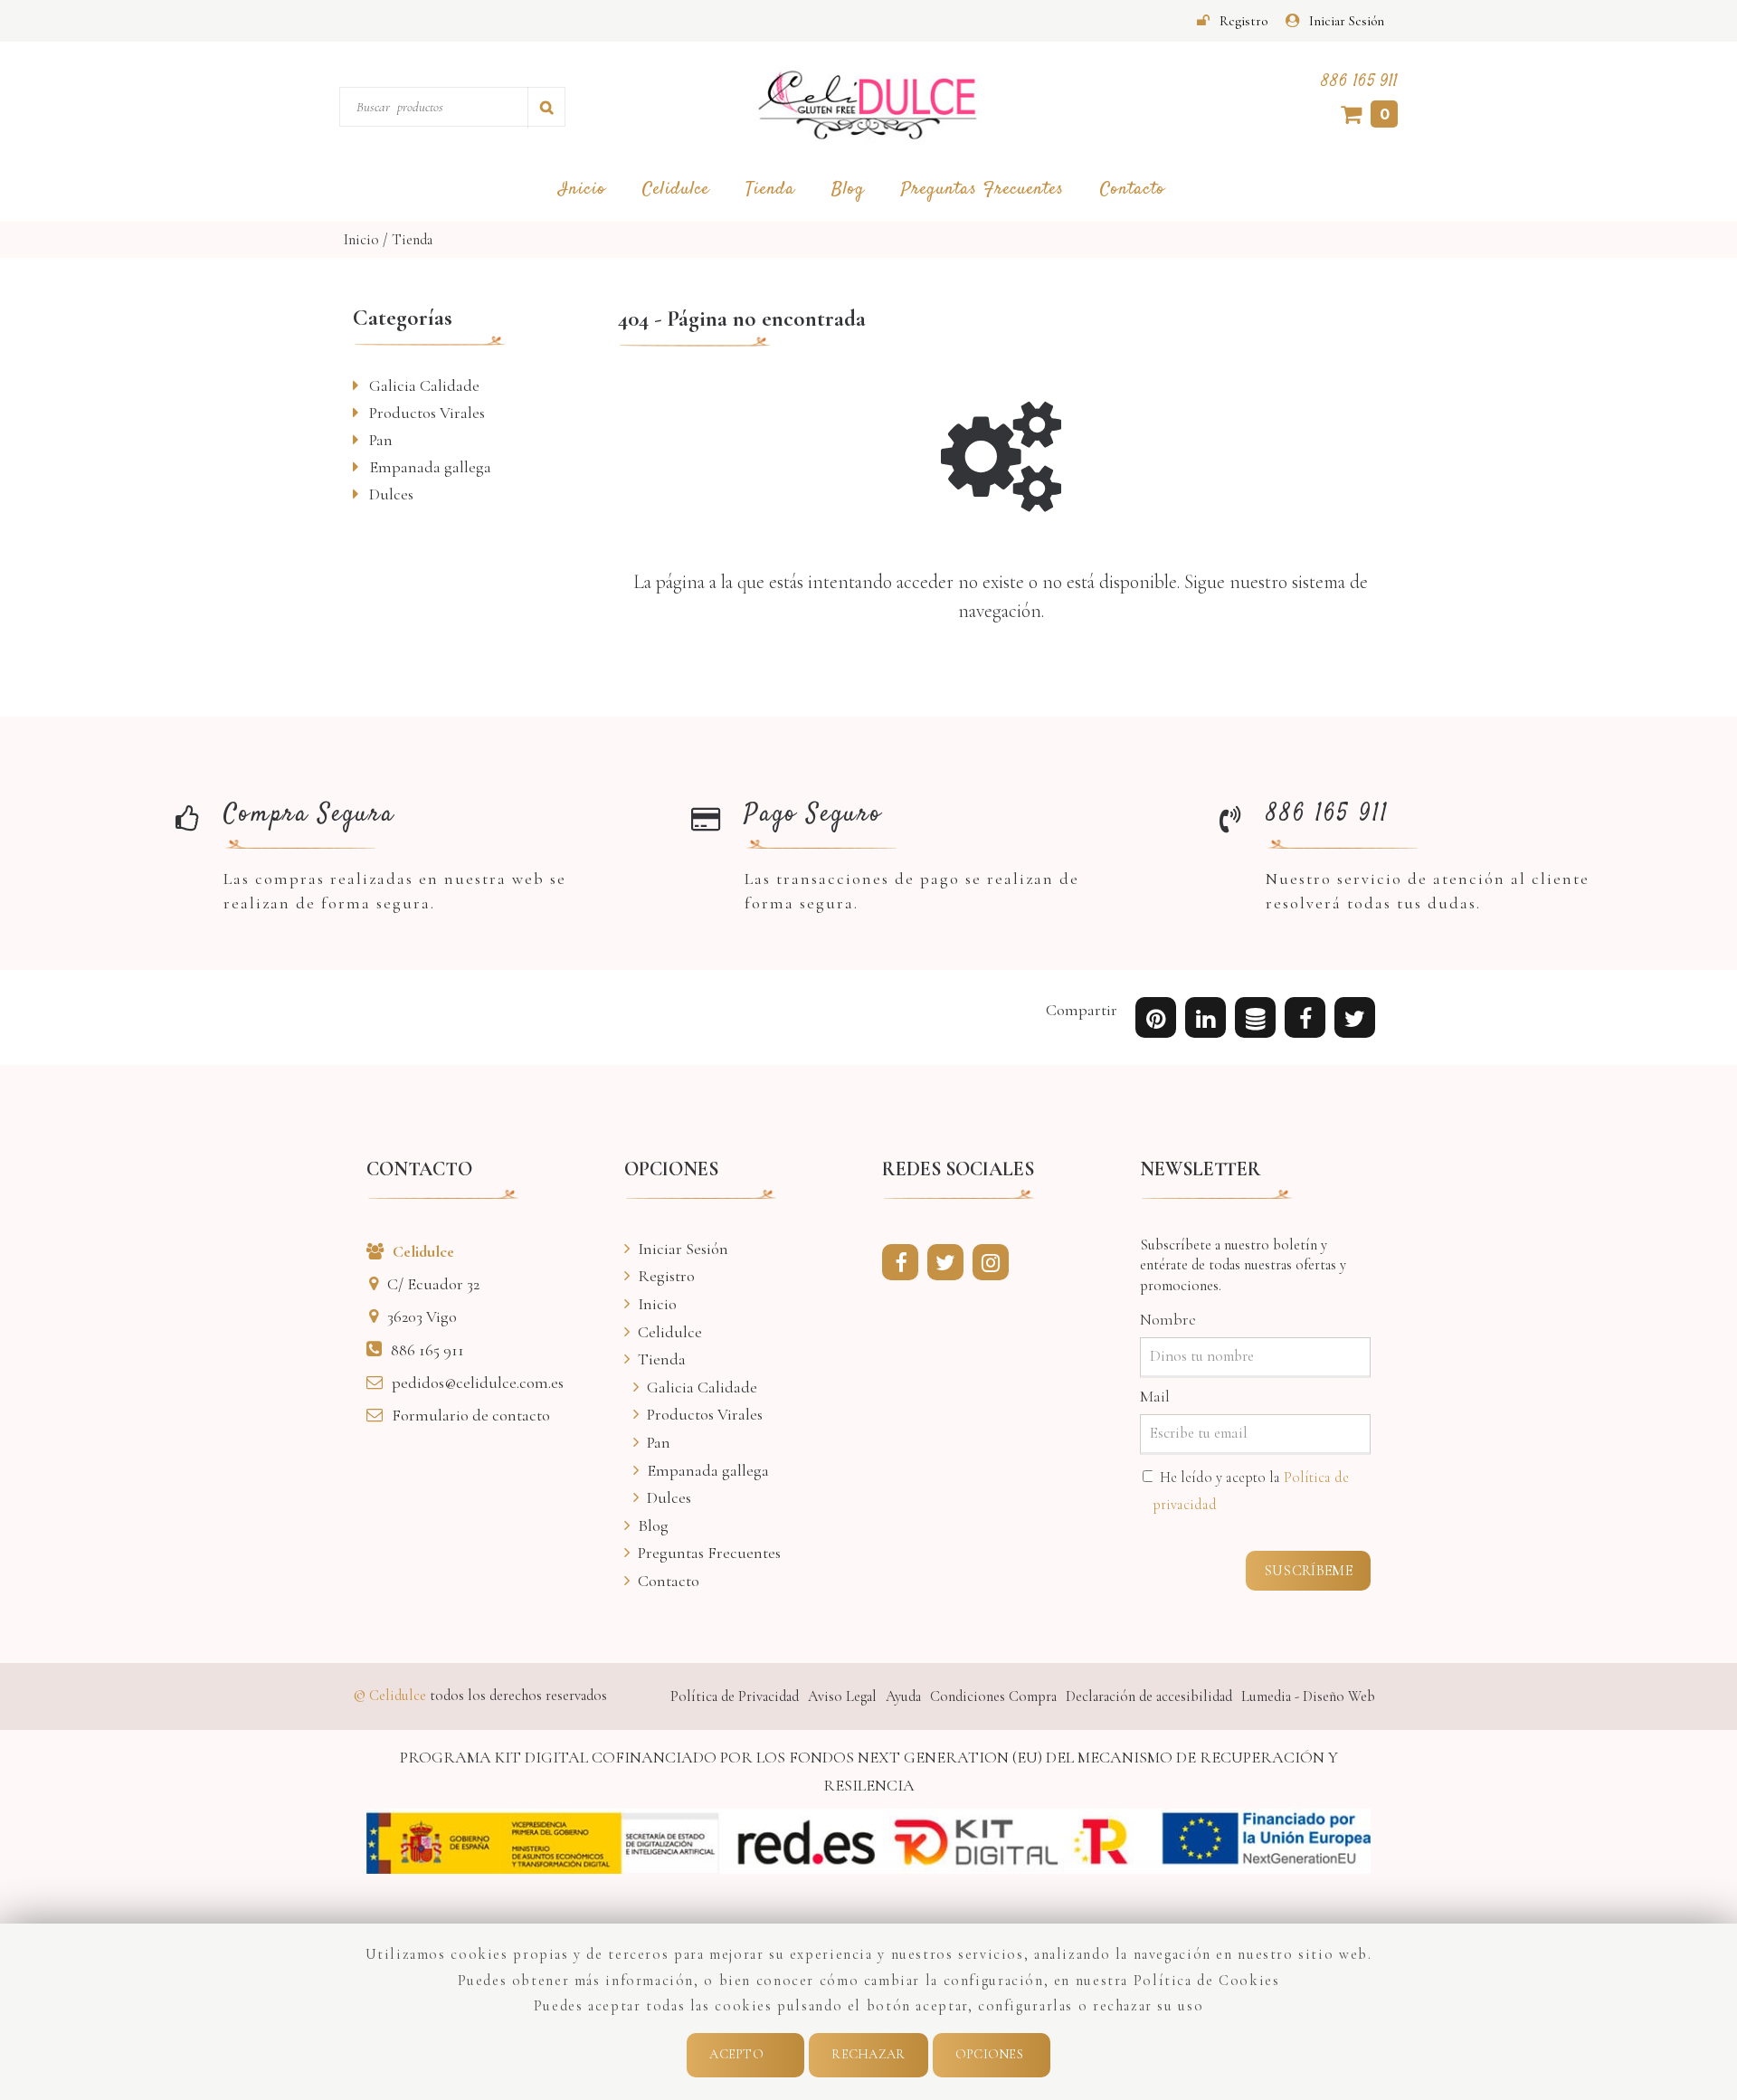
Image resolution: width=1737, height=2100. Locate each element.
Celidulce (676, 190)
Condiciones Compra (993, 1696)
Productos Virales (427, 413)
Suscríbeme (1308, 1571)
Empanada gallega (430, 467)
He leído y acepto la (1251, 1492)
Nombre (1168, 1319)
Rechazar (868, 2054)
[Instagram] (995, 1265)
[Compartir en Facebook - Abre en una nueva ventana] (1305, 1021)
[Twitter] (950, 1265)
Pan (381, 440)
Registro (1243, 21)
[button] (1355, 1021)
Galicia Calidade (424, 385)
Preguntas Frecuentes (982, 190)
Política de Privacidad (735, 1696)
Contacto (1133, 190)
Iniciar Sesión (1347, 21)
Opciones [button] (989, 2054)
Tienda (770, 190)
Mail (1155, 1396)
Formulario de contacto (471, 1415)
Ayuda (903, 1696)
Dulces (391, 494)
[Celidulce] (868, 106)
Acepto (736, 2054)
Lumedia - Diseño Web (1308, 1696)
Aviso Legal (842, 1696)
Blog (848, 190)
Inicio (582, 190)
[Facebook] (905, 1265)
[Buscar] (546, 108)
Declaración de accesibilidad (1149, 1696)
